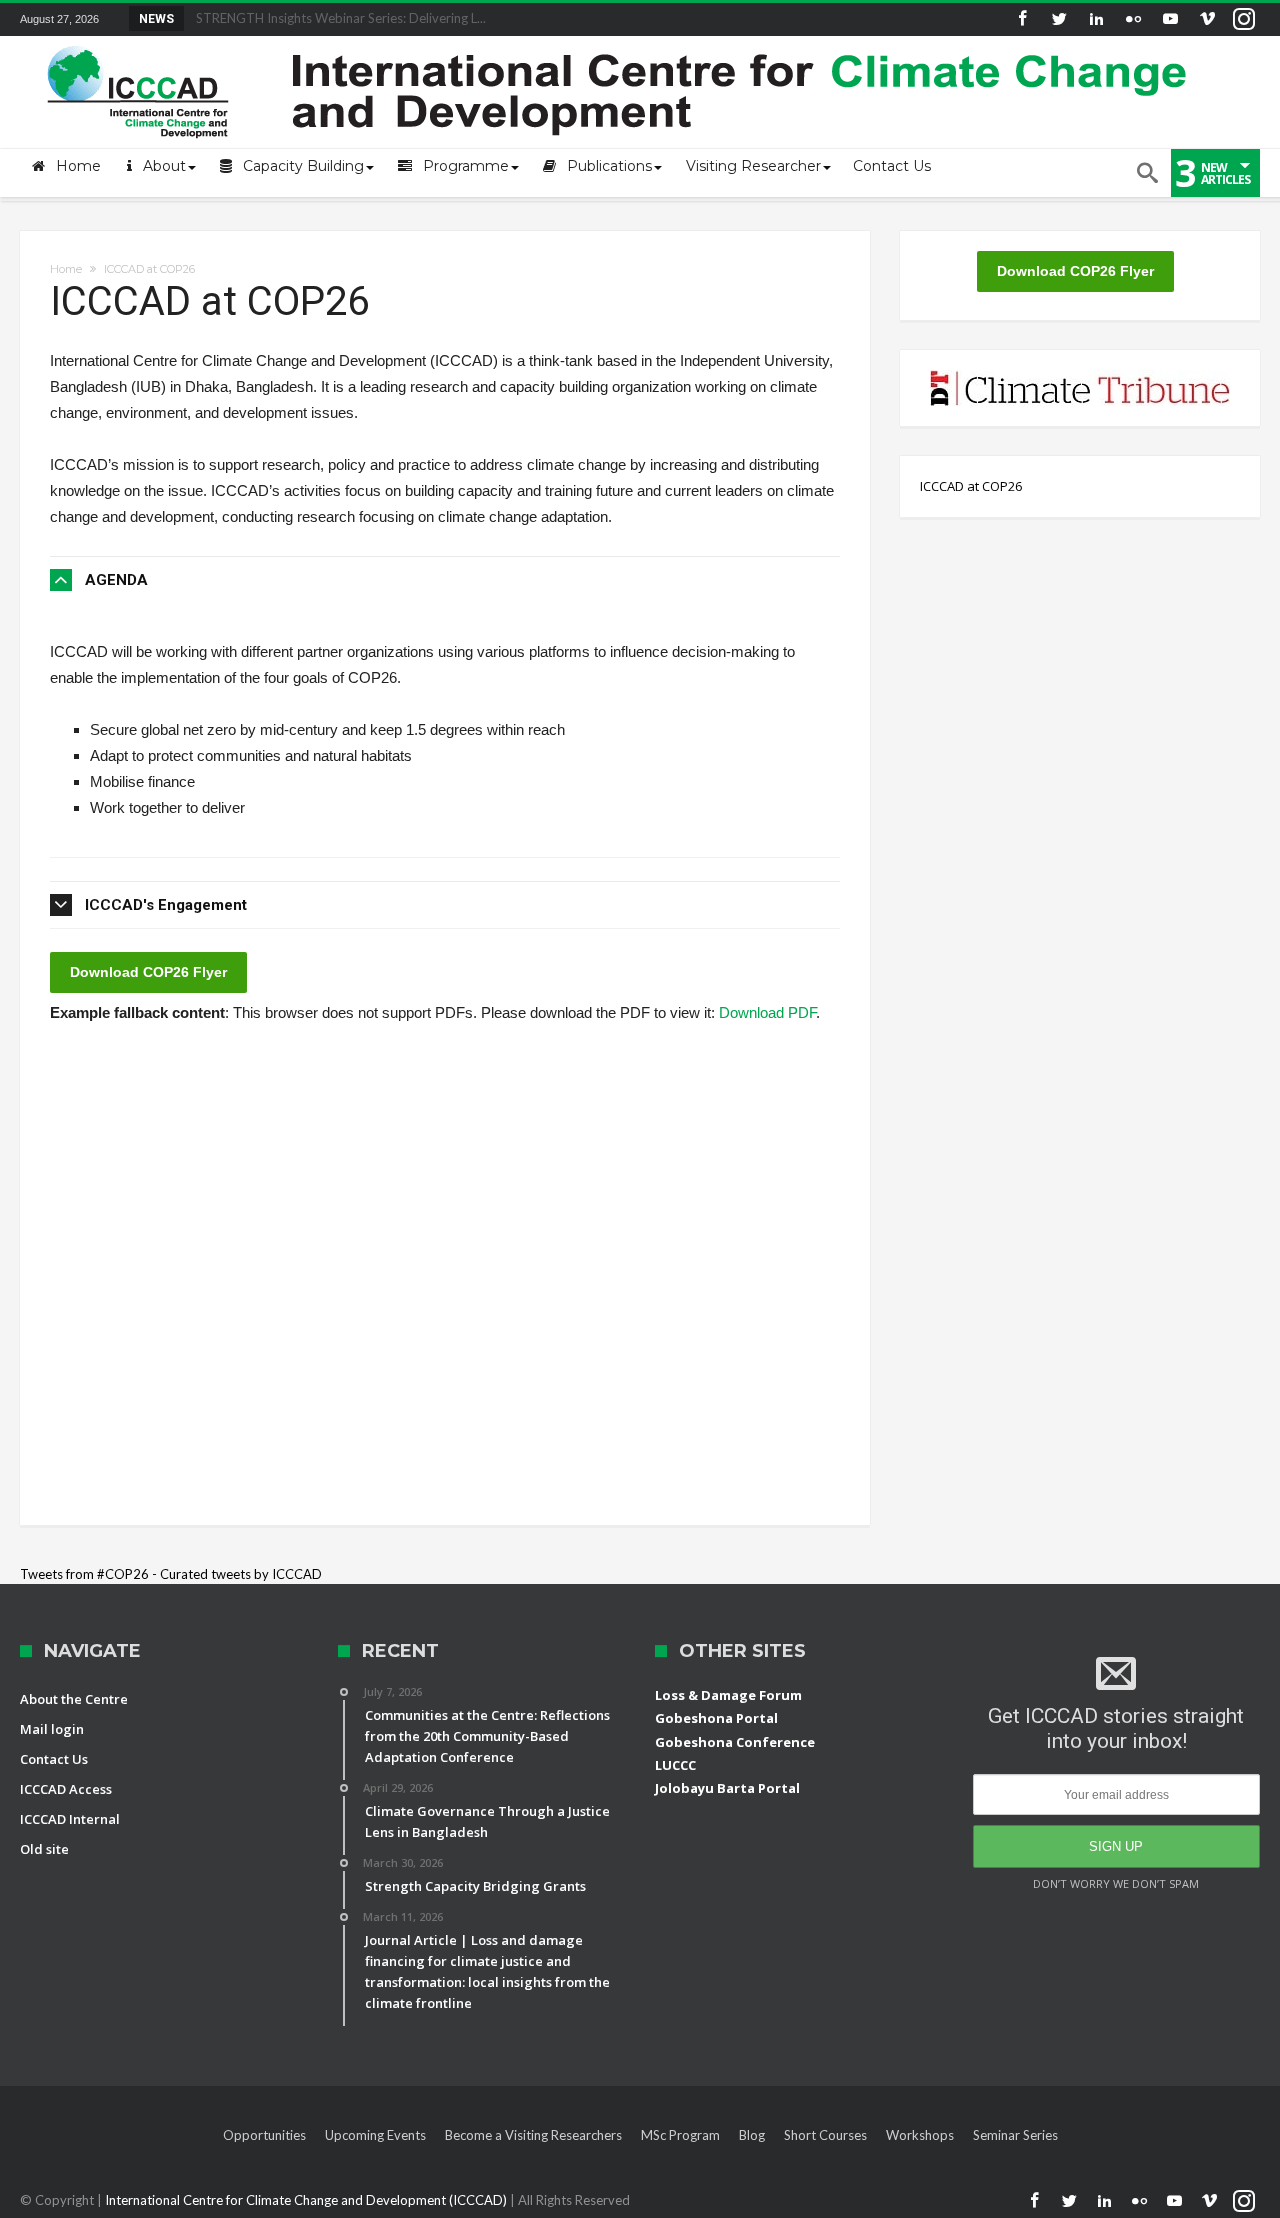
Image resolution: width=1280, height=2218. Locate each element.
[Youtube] (1170, 19)
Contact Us (54, 1759)
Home (66, 269)
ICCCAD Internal (70, 1819)
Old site (44, 1849)
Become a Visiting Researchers (533, 2135)
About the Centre (74, 1699)
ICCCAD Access (66, 1789)
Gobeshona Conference (735, 1742)
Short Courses (825, 2135)
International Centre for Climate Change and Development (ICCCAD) (307, 2200)
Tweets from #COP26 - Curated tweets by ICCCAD (171, 1574)
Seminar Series (1015, 2135)
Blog (752, 2135)
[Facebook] (1022, 19)
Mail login (52, 1729)
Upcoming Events (375, 2135)
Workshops (920, 2135)
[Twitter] (1059, 19)
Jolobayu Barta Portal (727, 1788)
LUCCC (675, 1765)
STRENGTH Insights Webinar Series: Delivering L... (336, 18)
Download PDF (767, 1012)
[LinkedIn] (1096, 19)
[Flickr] (1133, 19)
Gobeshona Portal (716, 1718)
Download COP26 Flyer (148, 972)
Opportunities (264, 2135)
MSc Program (680, 2135)
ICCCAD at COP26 (971, 486)
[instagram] (1244, 19)
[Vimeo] (1207, 19)
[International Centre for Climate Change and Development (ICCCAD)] (620, 41)
